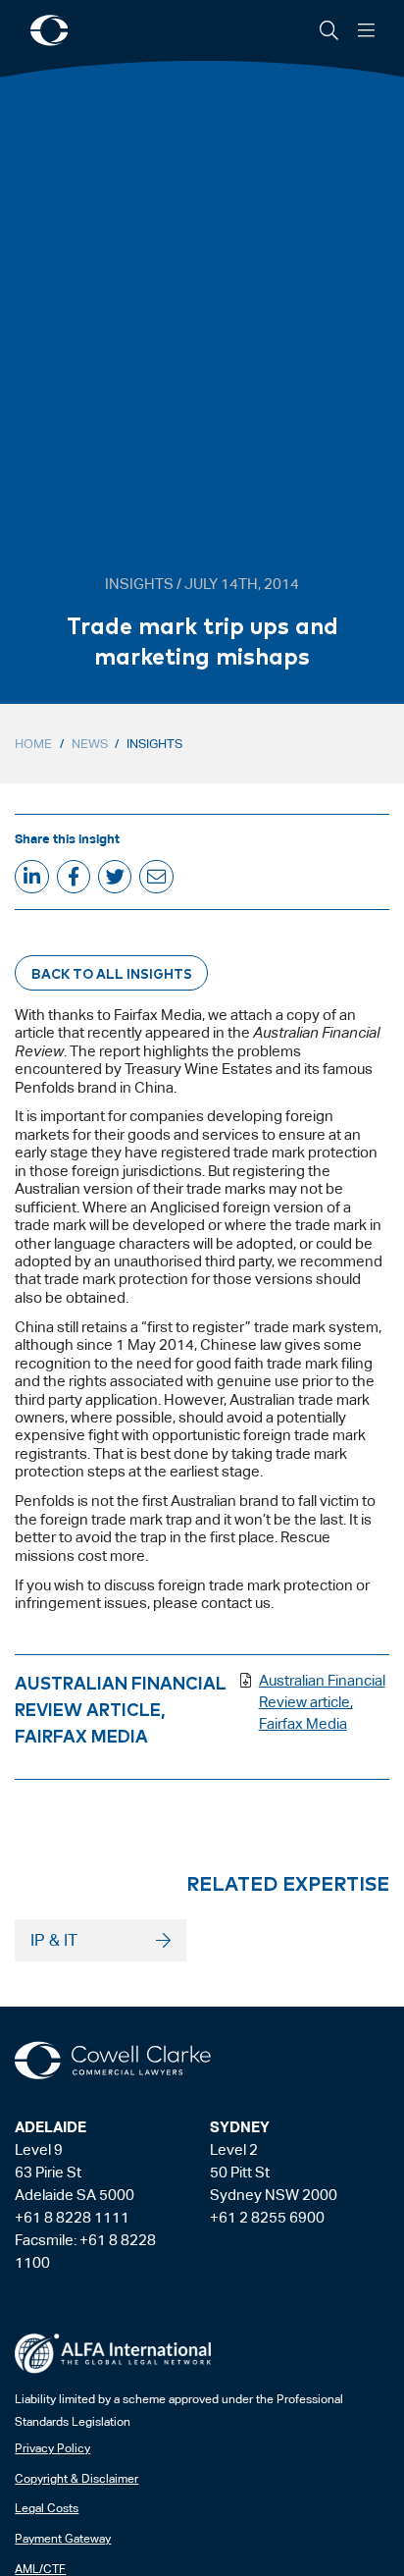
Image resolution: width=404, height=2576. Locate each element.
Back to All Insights (112, 973)
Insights (154, 744)
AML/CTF (40, 2569)
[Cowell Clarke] (113, 2061)
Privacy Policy (52, 2448)
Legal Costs (47, 2508)
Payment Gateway (63, 2539)
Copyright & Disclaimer (76, 2479)
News (90, 744)
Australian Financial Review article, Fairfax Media (322, 1702)
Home (33, 744)
